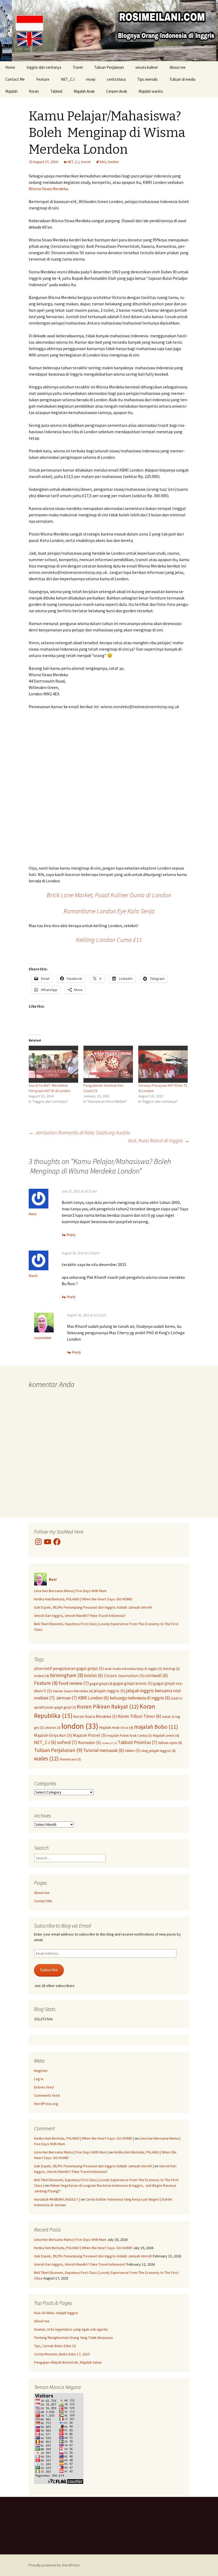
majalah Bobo (156, 1727)
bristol (94, 1676)
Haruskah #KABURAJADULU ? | (57, 2199)
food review (74, 1683)
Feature (43, 79)
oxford (67, 1742)
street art (109, 1743)
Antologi (171, 1669)
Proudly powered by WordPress (54, 2565)
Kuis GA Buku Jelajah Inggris (56, 2313)
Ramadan (89, 1742)
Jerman (66, 1698)
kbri (103, 162)
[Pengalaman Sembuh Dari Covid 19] (108, 1064)
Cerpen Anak (117, 91)
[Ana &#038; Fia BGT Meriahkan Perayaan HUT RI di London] (53, 1064)
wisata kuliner (147, 67)
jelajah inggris (109, 1691)
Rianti (33, 1276)
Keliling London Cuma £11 (109, 940)
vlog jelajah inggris (158, 1751)
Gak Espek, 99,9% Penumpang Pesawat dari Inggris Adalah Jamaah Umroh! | (94, 2166)
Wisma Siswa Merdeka (48, 189)
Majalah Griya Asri (53, 1735)
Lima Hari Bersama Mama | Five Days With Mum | (71, 2152)
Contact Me (15, 79)
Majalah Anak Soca (116, 1727)
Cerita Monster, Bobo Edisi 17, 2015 (62, 2354)
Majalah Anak (84, 91)
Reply (71, 1235)
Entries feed (44, 2087)
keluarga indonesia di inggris (140, 1698)
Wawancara (70, 1759)
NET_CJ (68, 79)
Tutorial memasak (104, 1750)
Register (41, 2071)
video (133, 1750)
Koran (34, 91)
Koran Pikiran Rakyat (108, 1706)
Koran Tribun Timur (140, 1716)
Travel (78, 67)
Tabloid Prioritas (138, 1742)
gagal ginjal (101, 1683)
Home (10, 67)
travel (86, 162)
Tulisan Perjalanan (109, 67)
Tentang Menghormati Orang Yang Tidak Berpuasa (73, 2338)
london (113, 162)
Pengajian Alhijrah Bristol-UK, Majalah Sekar (68, 2362)
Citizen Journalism (124, 1676)
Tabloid (56, 91)
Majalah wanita (151, 91)
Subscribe (49, 1970)
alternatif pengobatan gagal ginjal (69, 1668)
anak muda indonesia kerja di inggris (133, 1669)
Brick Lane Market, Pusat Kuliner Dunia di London (109, 895)
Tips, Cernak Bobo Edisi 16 (55, 2346)
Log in (39, 2079)
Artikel (42, 1676)
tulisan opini (170, 1743)
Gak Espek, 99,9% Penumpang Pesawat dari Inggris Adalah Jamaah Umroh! (93, 1607)
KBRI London (93, 1698)
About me (178, 67)
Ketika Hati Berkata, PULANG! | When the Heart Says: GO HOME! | (84, 2138)
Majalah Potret (90, 1735)
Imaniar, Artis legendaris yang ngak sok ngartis (71, 2329)
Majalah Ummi (166, 1735)
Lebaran (53, 1727)
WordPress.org (46, 2104)
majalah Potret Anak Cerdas (129, 1735)
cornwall (157, 1676)
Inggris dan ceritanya (44, 67)
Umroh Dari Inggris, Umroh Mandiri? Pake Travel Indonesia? (80, 1616)
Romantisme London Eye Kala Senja (109, 911)
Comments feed (47, 2095)
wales (46, 1758)
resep (91, 79)
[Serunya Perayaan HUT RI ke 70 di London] (163, 1064)
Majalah (11, 91)
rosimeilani (43, 1338)
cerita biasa (116, 79)
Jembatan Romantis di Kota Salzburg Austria (79, 1132)
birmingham (67, 1675)
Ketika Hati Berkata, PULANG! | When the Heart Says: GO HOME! (83, 1599)
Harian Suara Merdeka (73, 1691)
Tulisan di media (182, 79)
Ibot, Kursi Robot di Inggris (159, 1140)
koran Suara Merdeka (95, 1716)
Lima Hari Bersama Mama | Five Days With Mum (70, 1591)
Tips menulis (148, 79)
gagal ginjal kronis (133, 1683)
